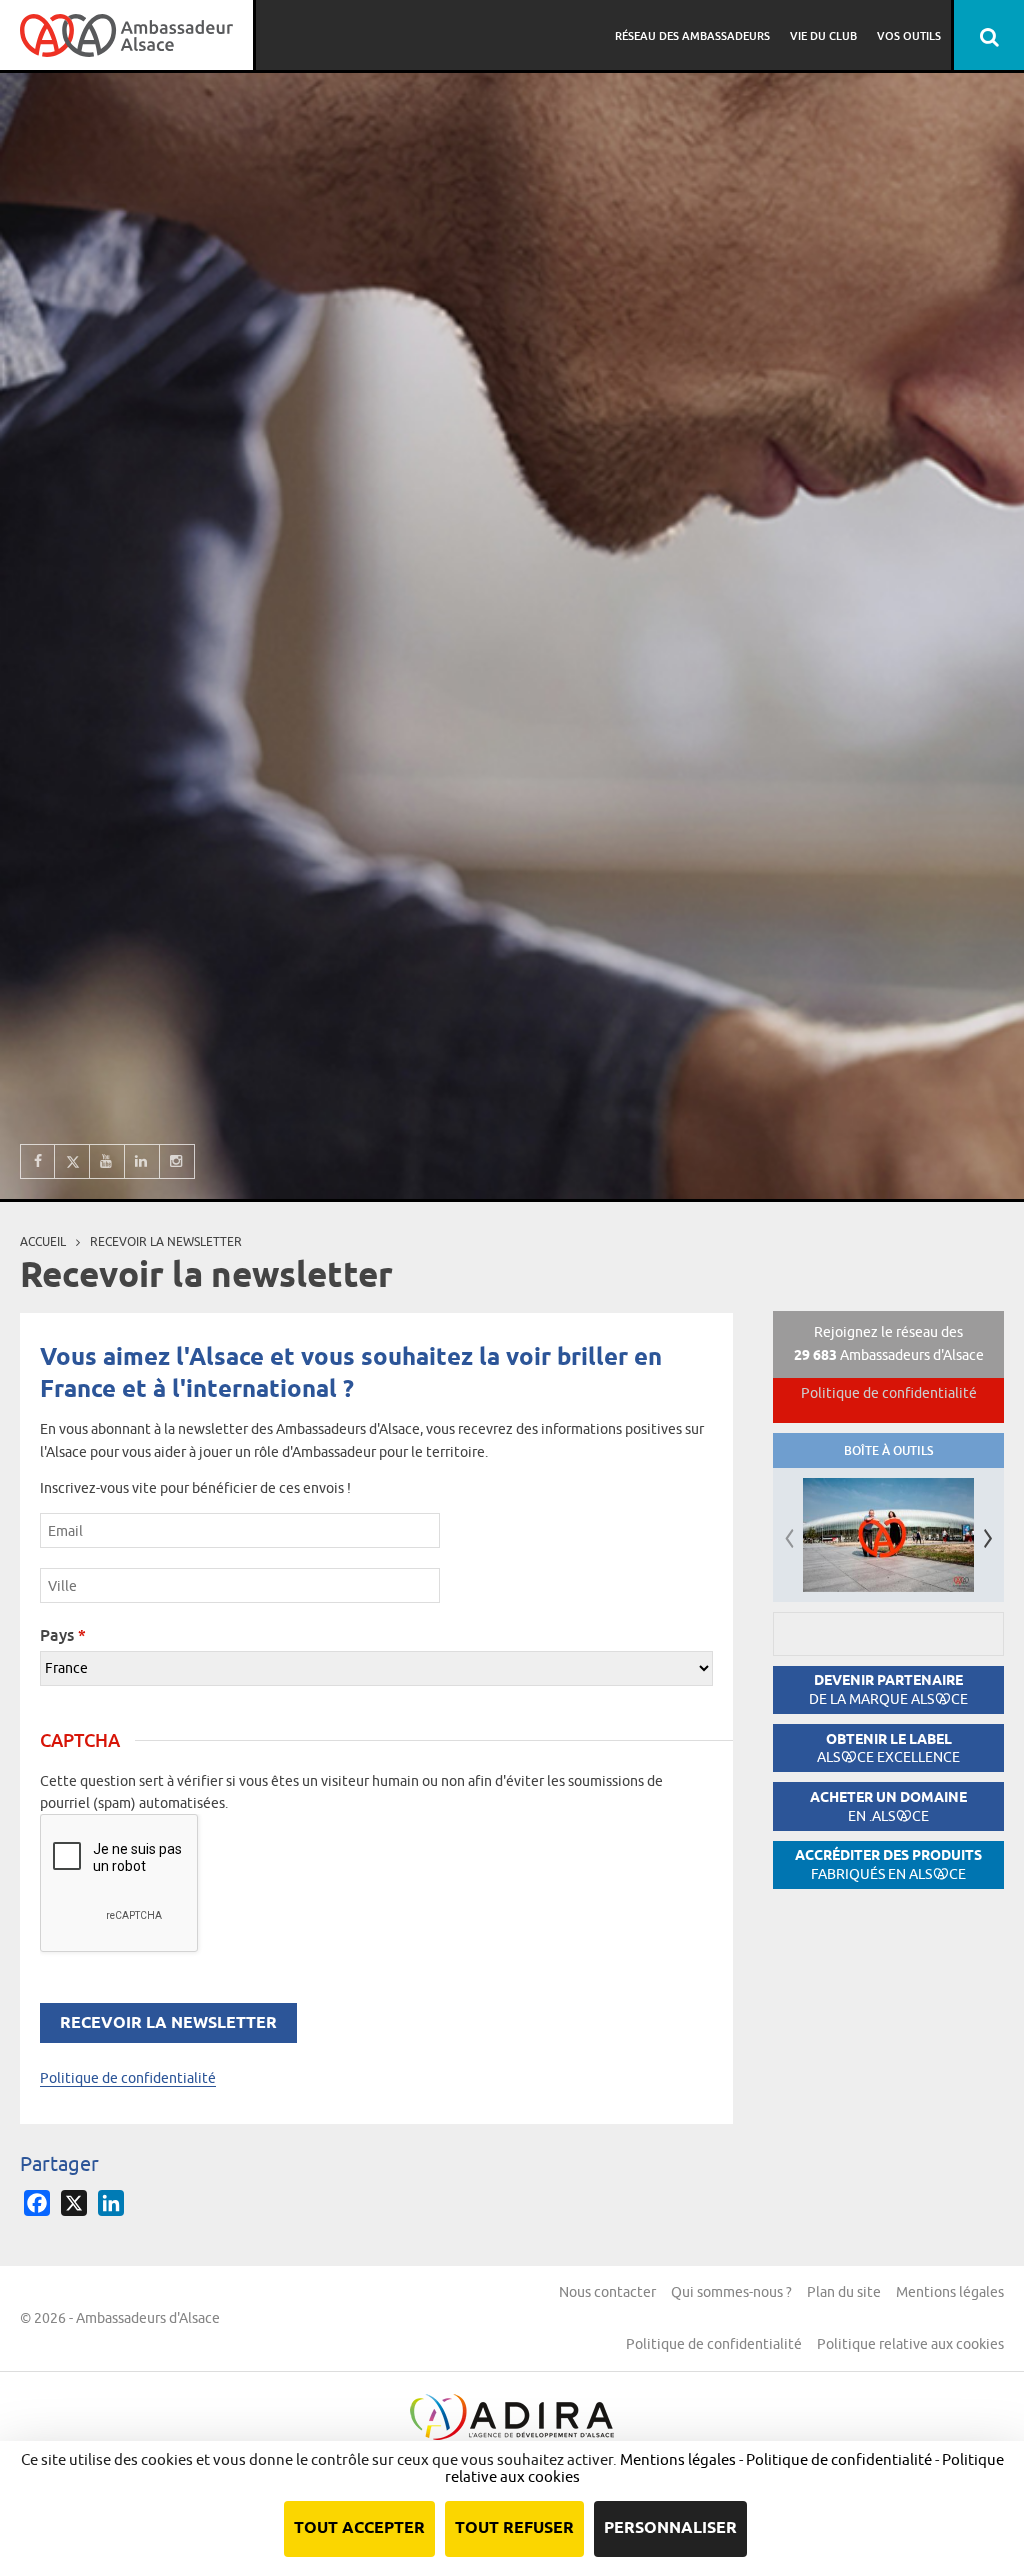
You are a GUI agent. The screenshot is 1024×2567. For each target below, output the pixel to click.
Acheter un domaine (888, 1806)
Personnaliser (670, 2528)
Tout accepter (359, 2528)
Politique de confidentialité (128, 2078)
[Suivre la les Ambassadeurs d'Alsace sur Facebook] (37, 1161)
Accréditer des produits (888, 1864)
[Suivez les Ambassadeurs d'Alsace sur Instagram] (177, 1161)
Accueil (43, 1241)
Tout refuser (514, 2528)
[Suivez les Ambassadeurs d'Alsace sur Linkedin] (142, 1161)
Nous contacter (607, 2292)
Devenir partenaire (888, 1689)
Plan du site (844, 2292)
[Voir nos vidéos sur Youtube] (107, 1161)
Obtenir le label (888, 1748)
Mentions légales (950, 2292)
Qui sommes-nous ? (731, 2292)
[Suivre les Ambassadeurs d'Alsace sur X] (72, 1161)
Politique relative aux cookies (910, 2344)
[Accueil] (126, 35)
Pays (63, 1635)
